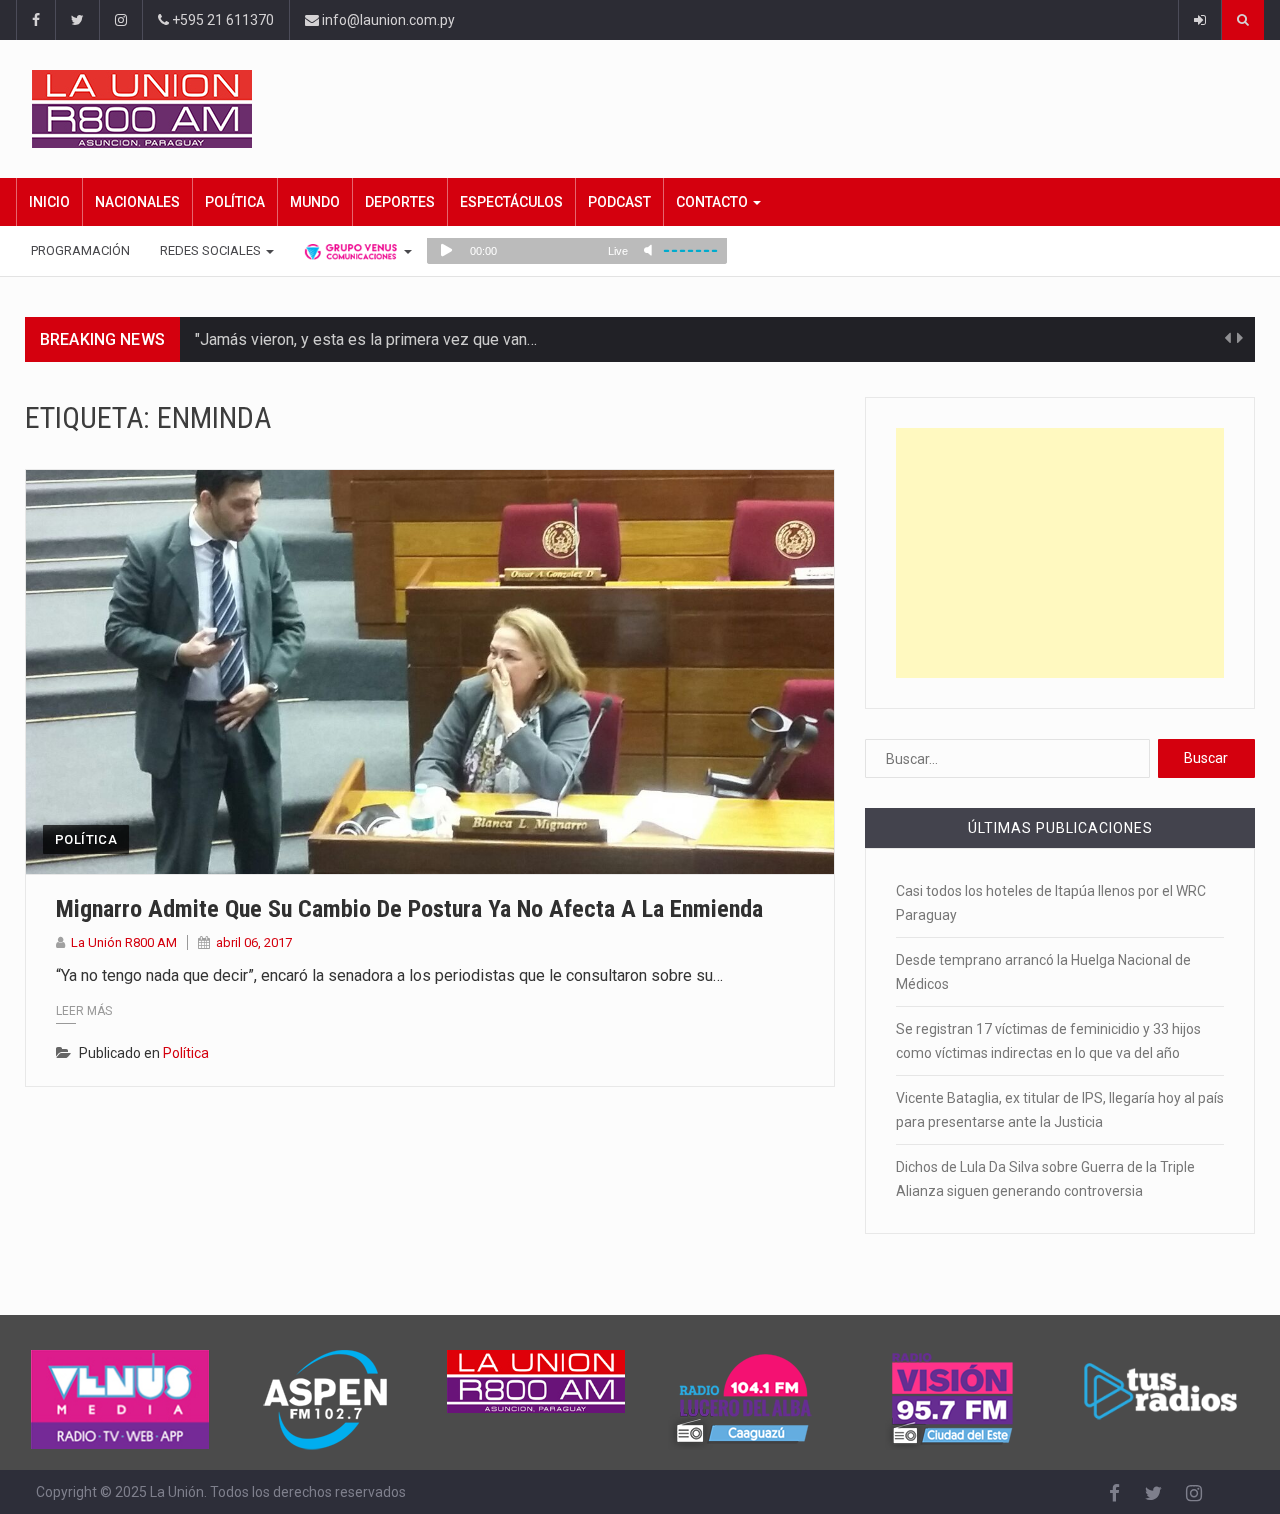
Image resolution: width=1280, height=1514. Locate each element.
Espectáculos (511, 202)
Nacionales (137, 202)
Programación (80, 250)
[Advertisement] (1060, 553)
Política (235, 202)
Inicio (49, 202)
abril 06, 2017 (254, 942)
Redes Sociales (212, 250)
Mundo (315, 202)
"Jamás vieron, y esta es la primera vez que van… (366, 339)
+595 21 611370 (221, 20)
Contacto (713, 202)
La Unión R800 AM (124, 942)
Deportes (400, 202)
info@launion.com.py (387, 20)
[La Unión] (648, 109)
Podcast (619, 202)
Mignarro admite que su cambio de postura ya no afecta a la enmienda (409, 909)
